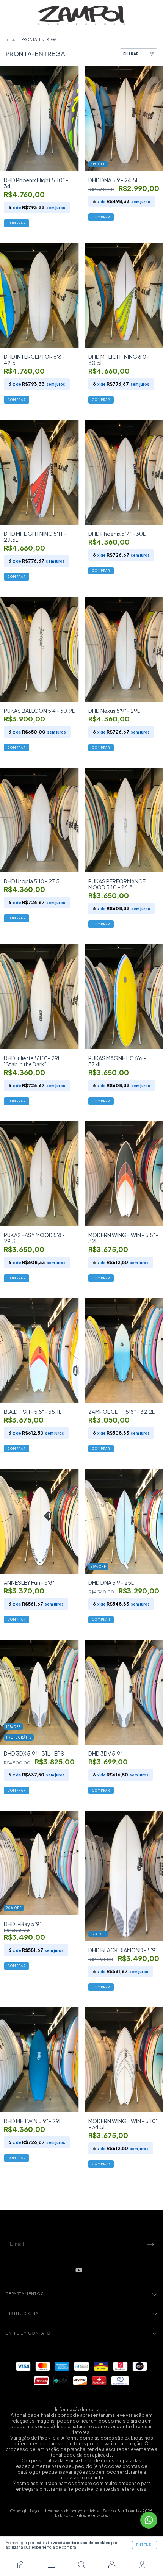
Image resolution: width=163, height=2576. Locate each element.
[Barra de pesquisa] (81, 2565)
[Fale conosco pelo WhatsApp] (149, 2520)
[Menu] (51, 2565)
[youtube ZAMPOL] (79, 2270)
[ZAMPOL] (21, 2565)
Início (11, 39)
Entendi (145, 2545)
